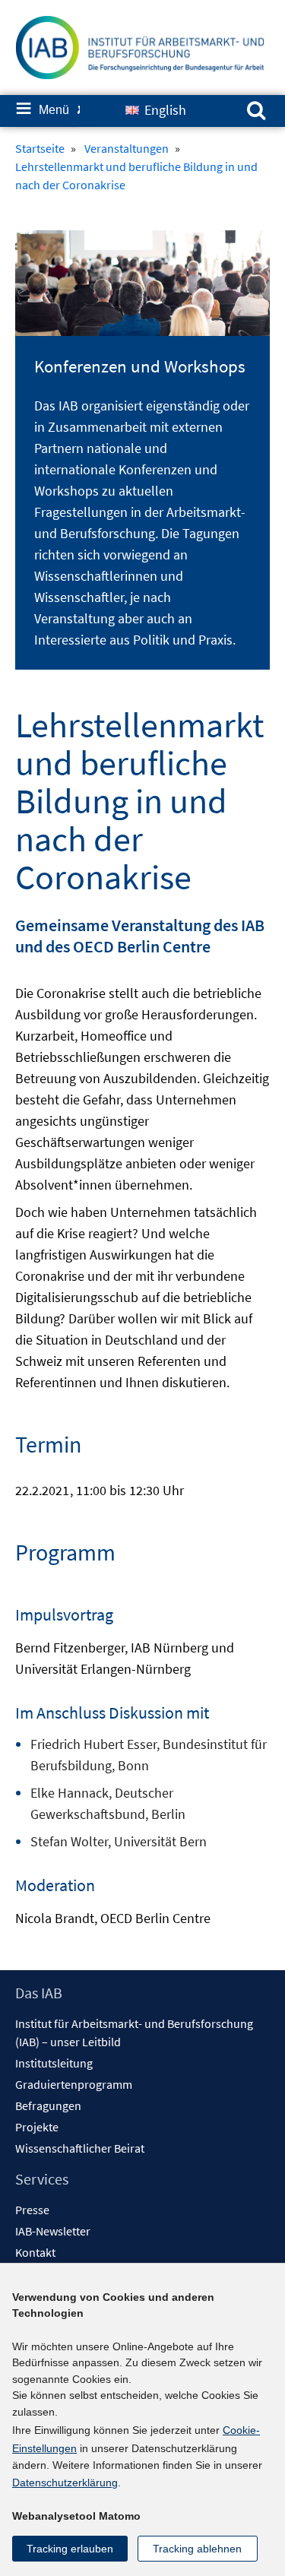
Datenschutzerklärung (65, 2483)
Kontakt (35, 2252)
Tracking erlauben (70, 2549)
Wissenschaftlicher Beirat (80, 2148)
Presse (32, 2210)
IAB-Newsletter (53, 2231)
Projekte (37, 2127)
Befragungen (48, 2105)
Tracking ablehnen (197, 2549)
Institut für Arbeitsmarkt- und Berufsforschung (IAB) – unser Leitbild (134, 2033)
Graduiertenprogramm (74, 2084)
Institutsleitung (54, 2063)
